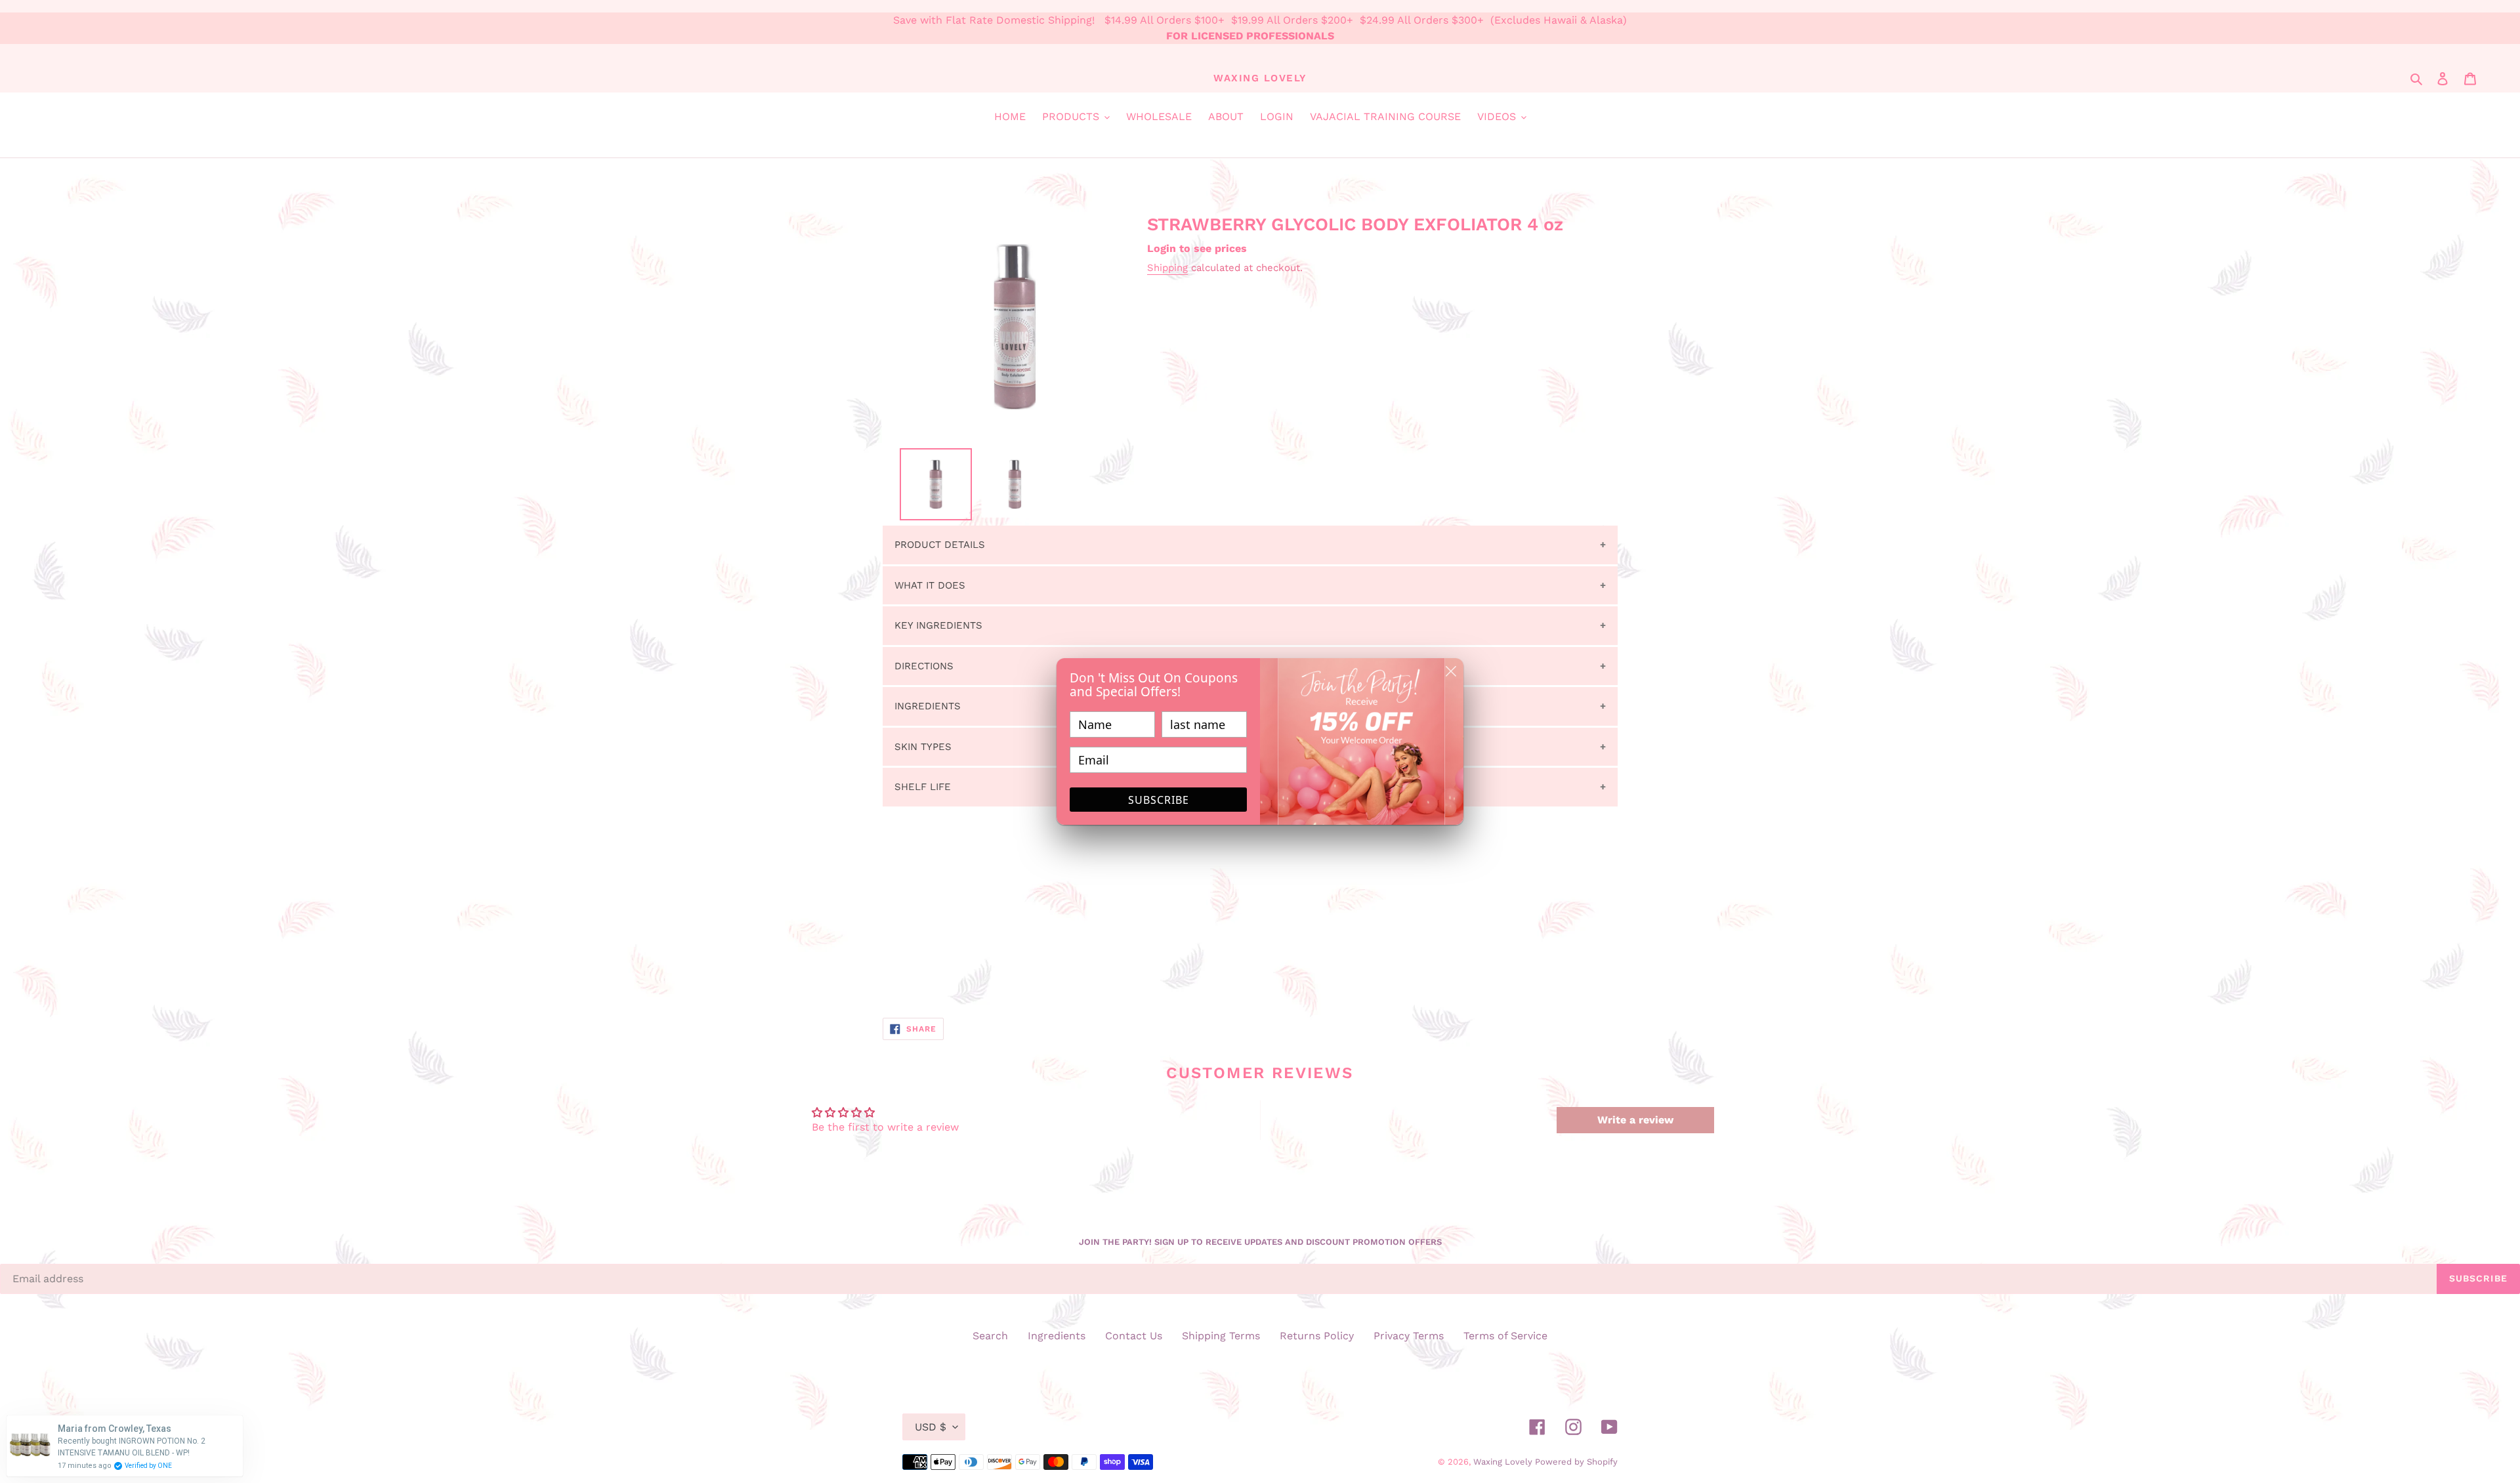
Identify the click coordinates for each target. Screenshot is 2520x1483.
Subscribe (1159, 800)
